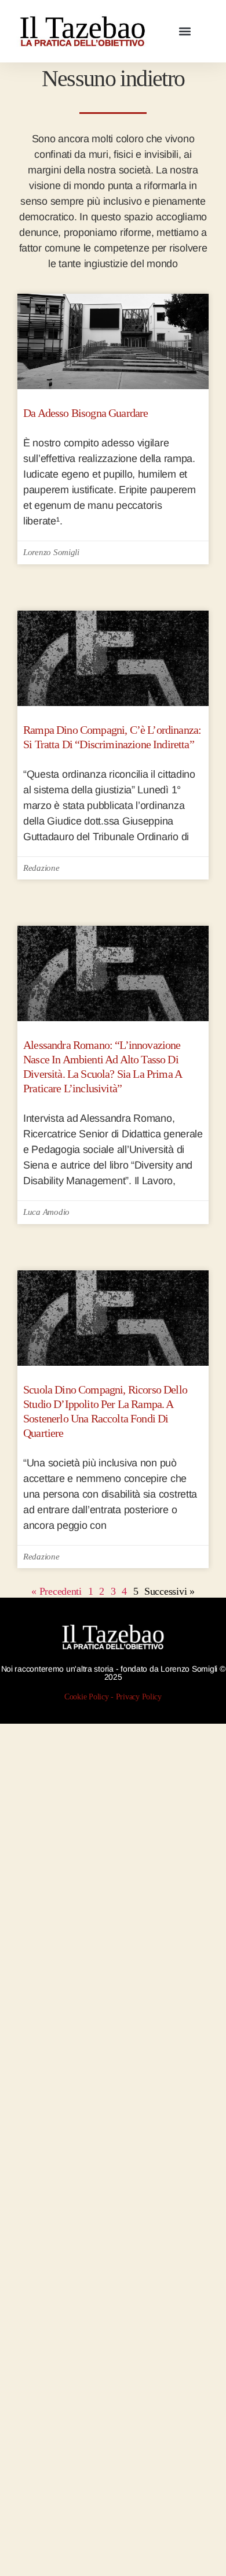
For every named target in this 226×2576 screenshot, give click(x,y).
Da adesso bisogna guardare (85, 413)
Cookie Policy (87, 1697)
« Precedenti (57, 1591)
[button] (185, 32)
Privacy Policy (139, 1697)
